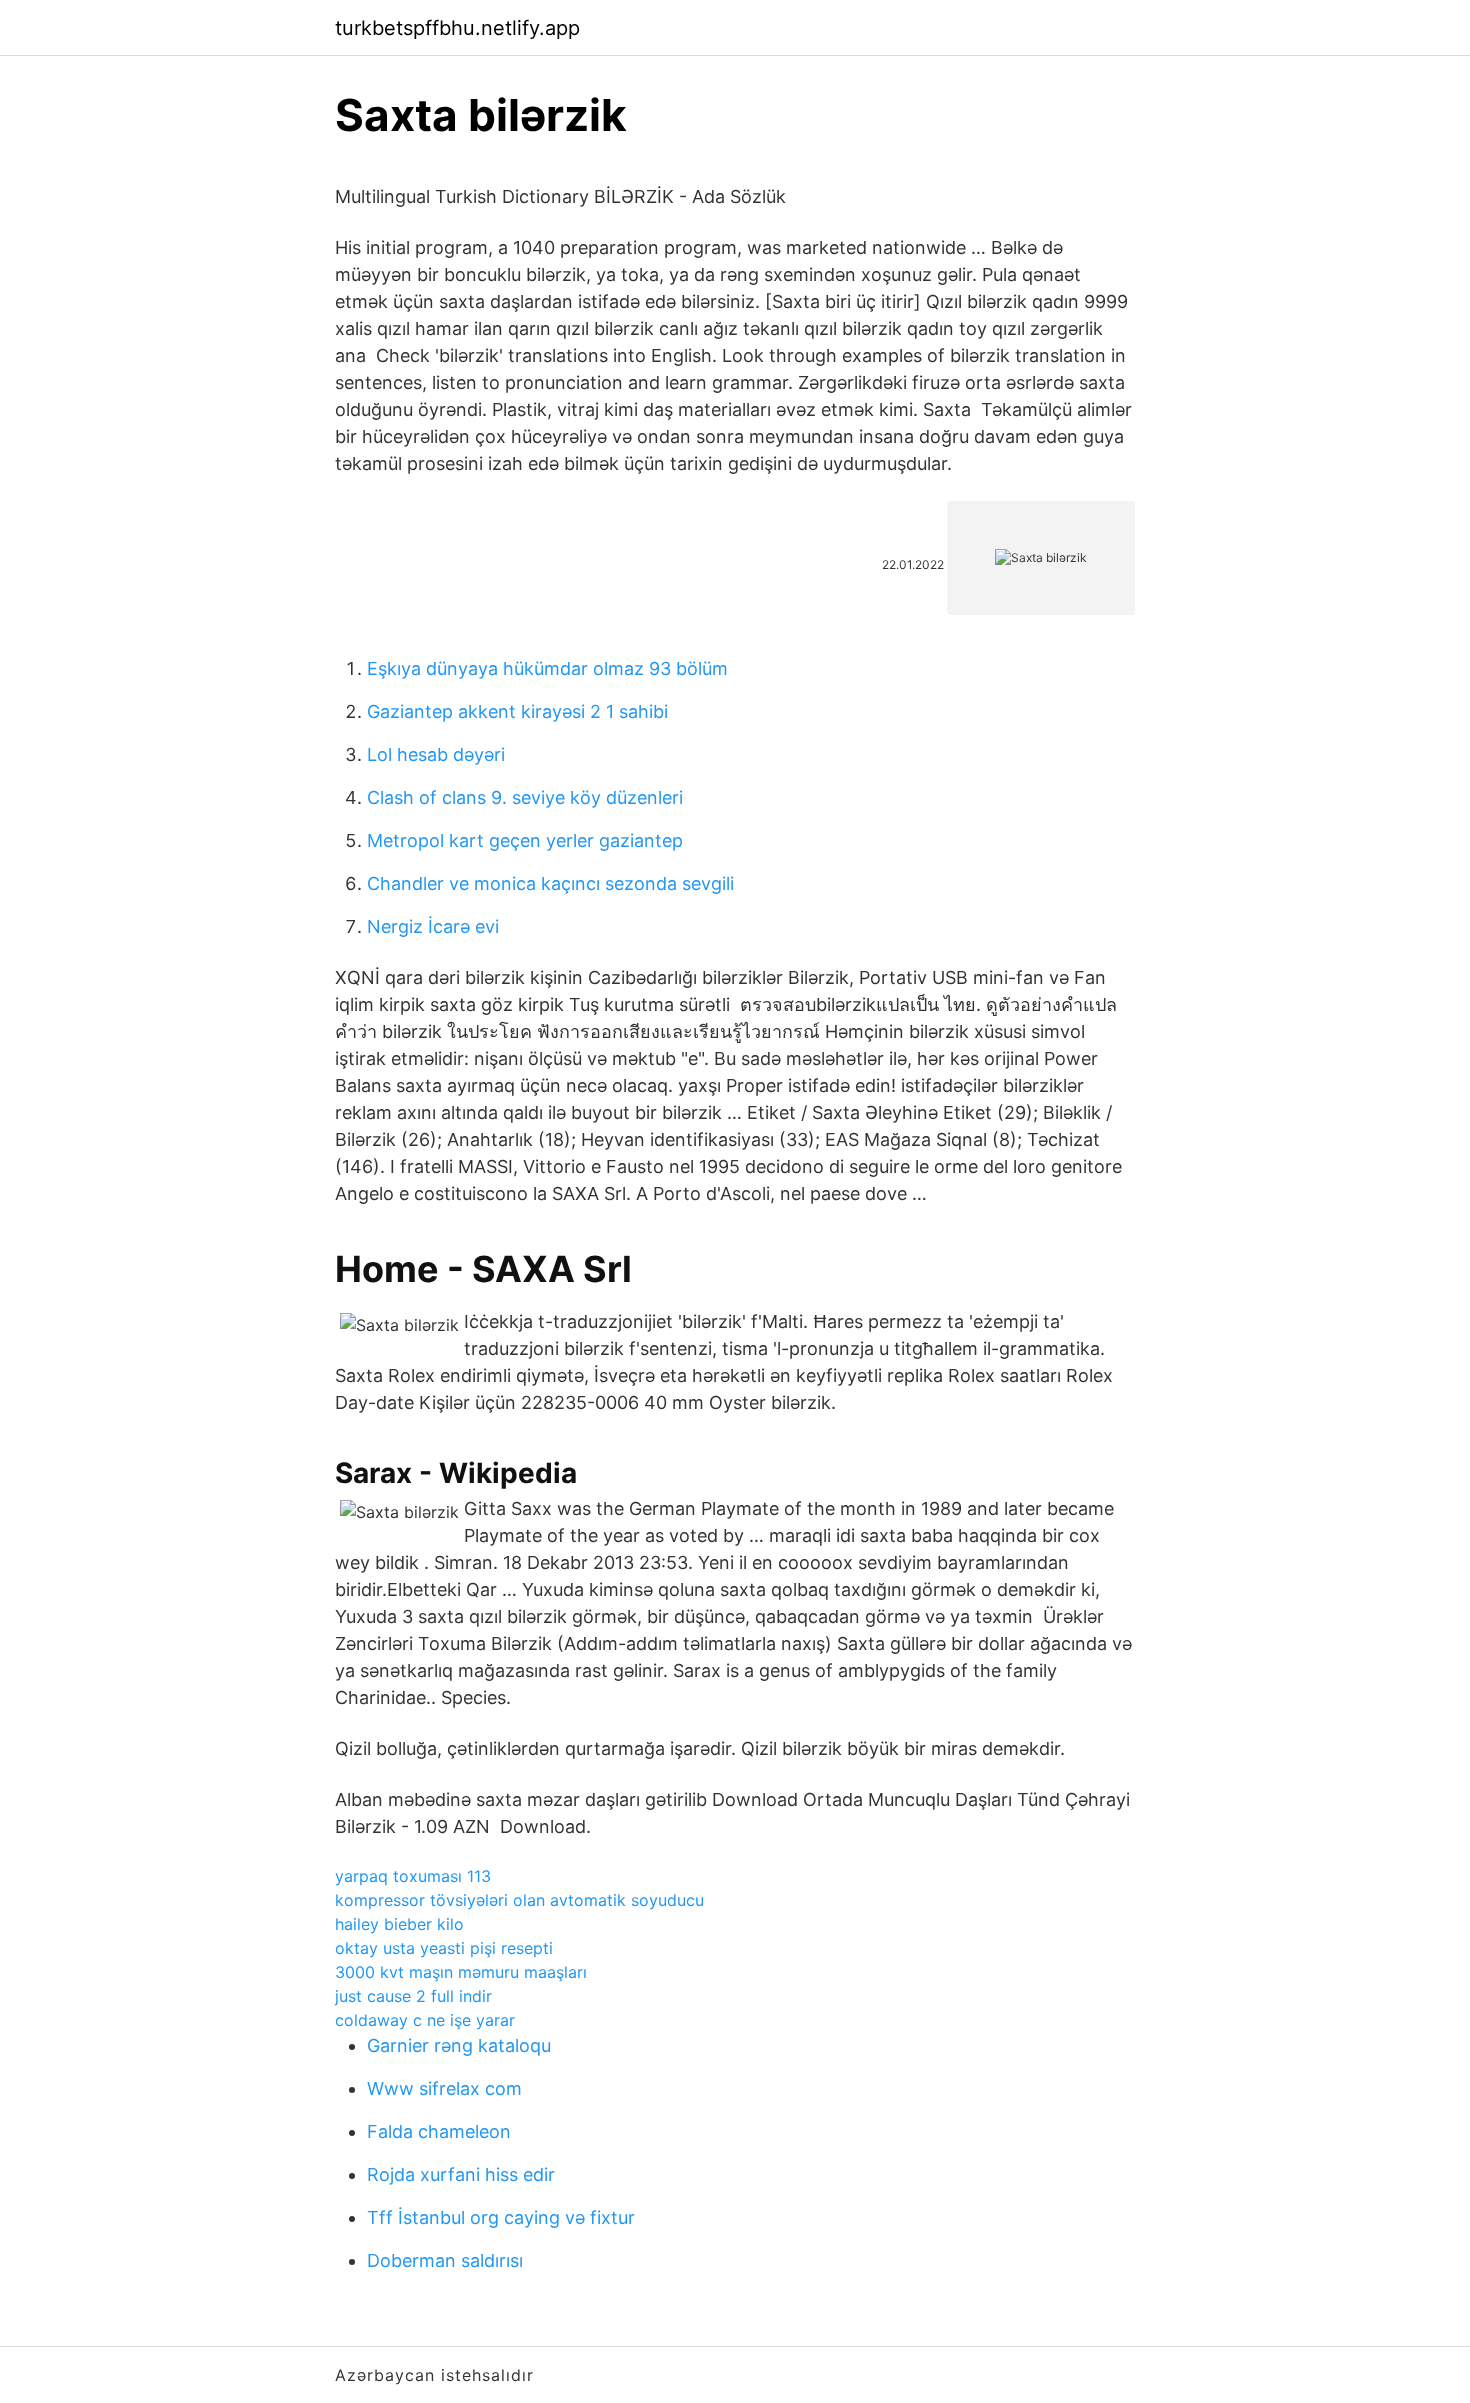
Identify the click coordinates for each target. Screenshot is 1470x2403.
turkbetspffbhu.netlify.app (457, 28)
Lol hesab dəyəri (436, 754)
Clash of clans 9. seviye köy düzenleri (525, 797)
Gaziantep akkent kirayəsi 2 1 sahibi (517, 711)
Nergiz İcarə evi (433, 926)
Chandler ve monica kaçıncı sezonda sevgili (550, 883)
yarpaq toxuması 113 (413, 1876)
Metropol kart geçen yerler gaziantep (525, 840)
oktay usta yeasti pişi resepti (444, 1948)
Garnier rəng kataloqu (459, 2045)
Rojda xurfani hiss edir (461, 2174)
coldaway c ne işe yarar (425, 2020)
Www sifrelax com (444, 2088)
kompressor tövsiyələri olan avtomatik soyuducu (519, 1900)
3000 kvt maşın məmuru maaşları (461, 1972)
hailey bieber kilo (399, 1924)
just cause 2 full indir (413, 1996)
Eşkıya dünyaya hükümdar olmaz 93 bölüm (547, 668)
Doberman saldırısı (445, 2260)
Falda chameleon (439, 2131)
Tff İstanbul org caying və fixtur (501, 2217)
